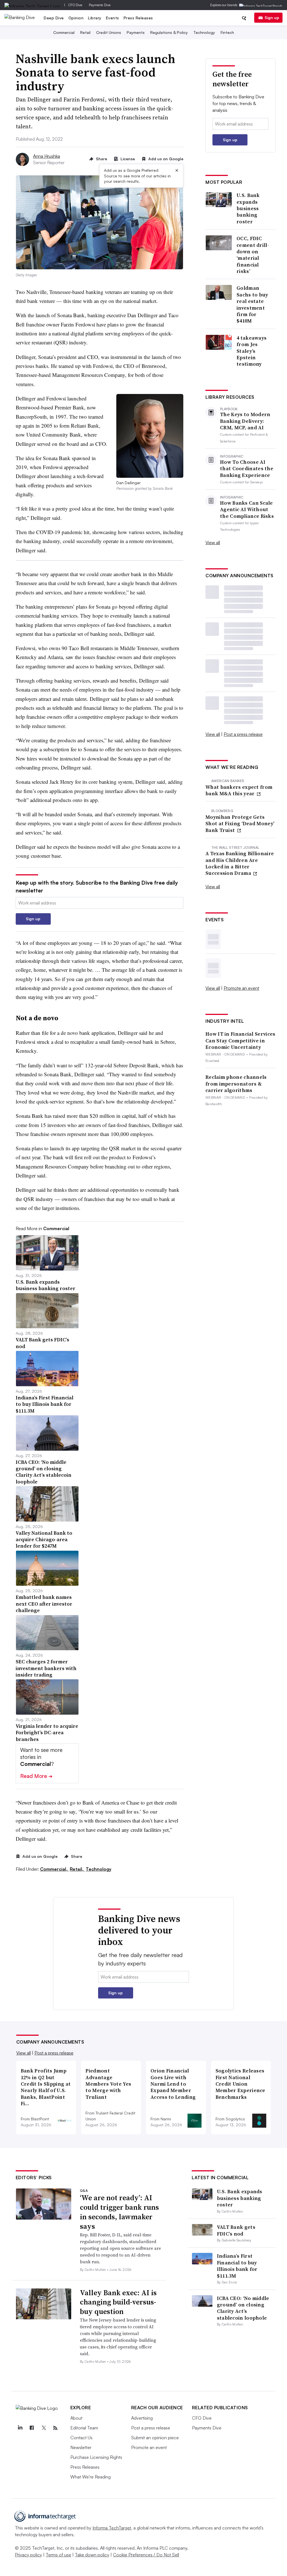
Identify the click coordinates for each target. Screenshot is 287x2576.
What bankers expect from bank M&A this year (239, 790)
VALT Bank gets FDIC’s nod (236, 2230)
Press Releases (138, 18)
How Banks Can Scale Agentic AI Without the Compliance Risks (247, 509)
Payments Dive (100, 5)
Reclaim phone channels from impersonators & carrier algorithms (236, 1084)
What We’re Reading (91, 2477)
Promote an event (241, 988)
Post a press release (243, 734)
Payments (136, 32)
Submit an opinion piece (155, 2438)
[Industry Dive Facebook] (32, 2428)
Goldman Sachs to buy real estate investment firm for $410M (252, 304)
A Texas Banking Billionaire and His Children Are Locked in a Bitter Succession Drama (240, 863)
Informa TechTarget (112, 2528)
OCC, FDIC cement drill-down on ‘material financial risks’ (253, 255)
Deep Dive (54, 18)
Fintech (227, 32)
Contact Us (81, 2438)
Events (113, 18)
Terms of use (58, 2555)
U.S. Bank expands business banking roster (248, 208)
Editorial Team (84, 2428)
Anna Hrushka (47, 156)
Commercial (64, 32)
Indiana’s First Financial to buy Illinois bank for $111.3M (237, 2266)
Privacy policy (28, 2555)
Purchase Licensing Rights (96, 2457)
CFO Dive (75, 5)
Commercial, (54, 1869)
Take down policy (92, 2555)
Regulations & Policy (169, 32)
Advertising (142, 2418)
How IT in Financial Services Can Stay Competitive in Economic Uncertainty (240, 1040)
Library (95, 18)
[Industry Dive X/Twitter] (44, 2428)
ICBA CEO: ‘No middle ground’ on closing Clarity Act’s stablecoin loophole (243, 2308)
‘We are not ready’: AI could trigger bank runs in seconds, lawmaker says (119, 2212)
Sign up (272, 18)
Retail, (77, 1869)
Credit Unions (109, 32)
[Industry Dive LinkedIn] (20, 2428)
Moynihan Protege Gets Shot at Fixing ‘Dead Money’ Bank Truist (240, 824)
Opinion (76, 18)
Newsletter (81, 2447)
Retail (85, 32)
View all (213, 542)
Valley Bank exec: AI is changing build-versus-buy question (118, 2302)
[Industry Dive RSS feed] (55, 2428)
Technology (204, 32)
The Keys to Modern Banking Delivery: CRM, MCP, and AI (245, 421)
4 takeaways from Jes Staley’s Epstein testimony (252, 351)
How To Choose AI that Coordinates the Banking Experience (247, 469)
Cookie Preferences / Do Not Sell (146, 2555)
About (76, 2418)
